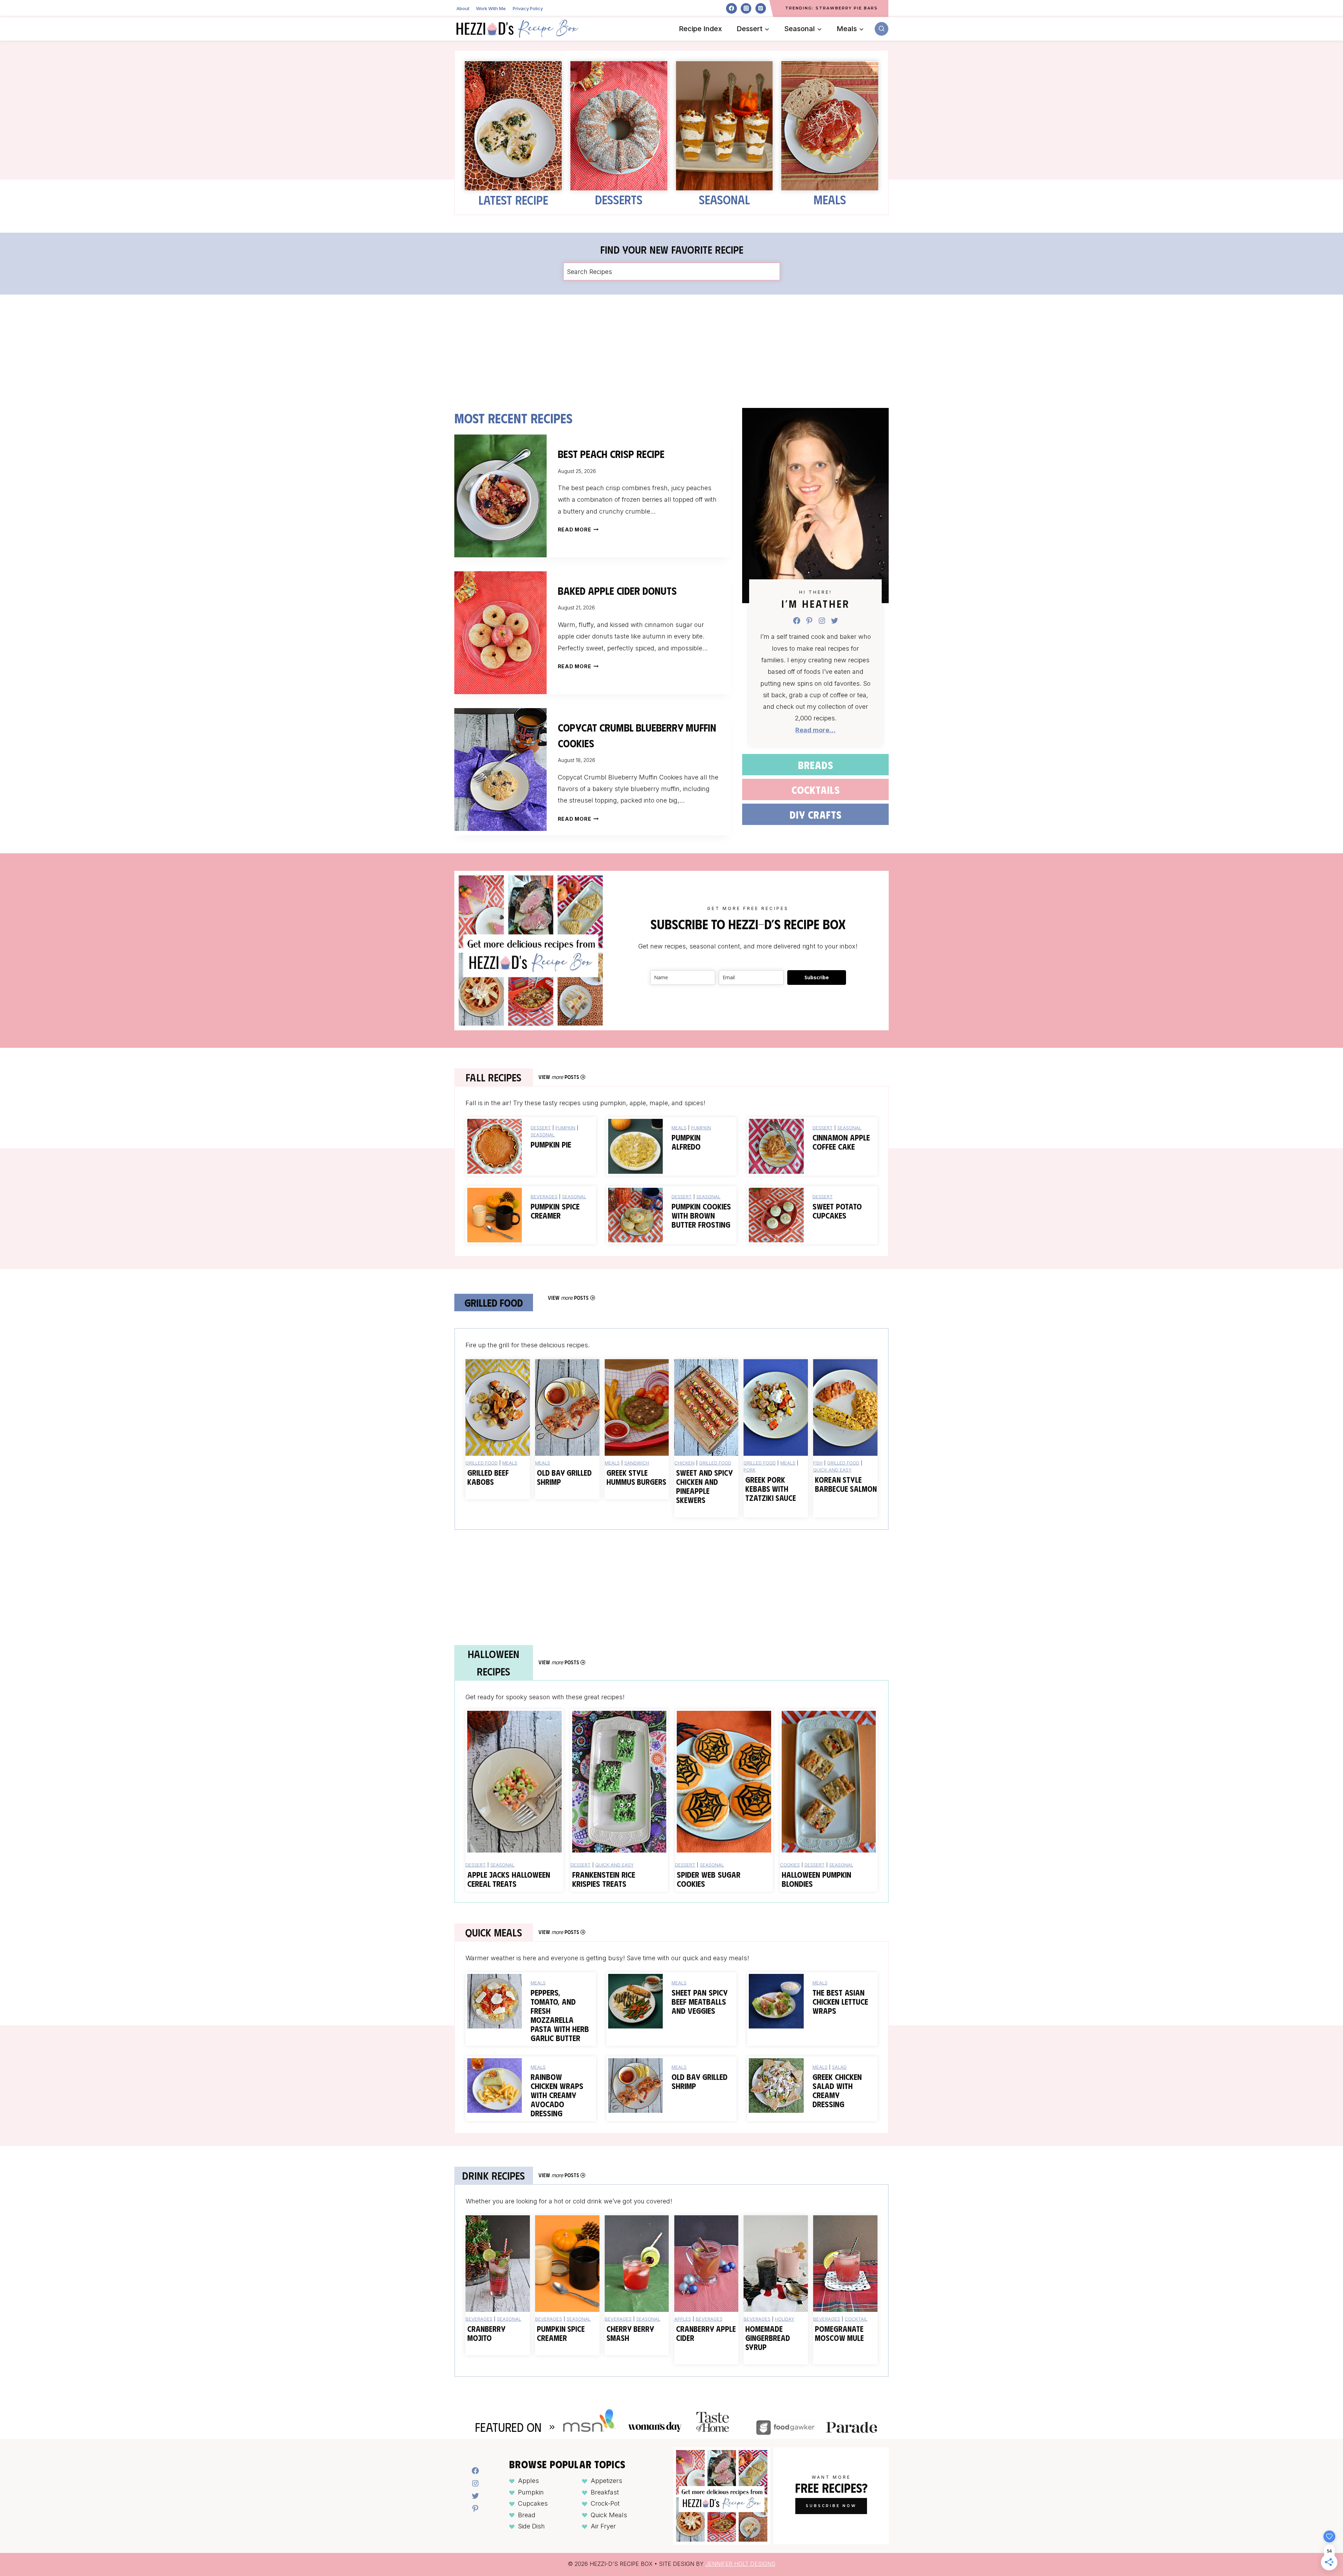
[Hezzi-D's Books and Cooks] (517, 29)
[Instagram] (746, 8)
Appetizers (606, 2481)
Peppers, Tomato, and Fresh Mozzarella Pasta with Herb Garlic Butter (560, 2015)
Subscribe (817, 977)
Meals (830, 199)
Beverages (544, 1197)
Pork (749, 1470)
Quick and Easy (832, 1470)
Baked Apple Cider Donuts (617, 590)
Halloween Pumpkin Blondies (816, 1879)
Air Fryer (603, 2526)
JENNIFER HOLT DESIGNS (740, 2564)
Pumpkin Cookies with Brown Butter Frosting (701, 1215)
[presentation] (500, 496)
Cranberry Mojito (486, 2333)
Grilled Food (482, 1463)
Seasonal (724, 199)
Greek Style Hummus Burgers (636, 1477)
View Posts (559, 1077)
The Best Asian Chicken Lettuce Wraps (840, 2002)
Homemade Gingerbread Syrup (768, 2338)
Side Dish (531, 2526)
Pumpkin (565, 1128)
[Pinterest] (761, 8)
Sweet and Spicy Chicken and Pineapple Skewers (704, 1486)
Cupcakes (533, 2503)
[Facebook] (731, 8)
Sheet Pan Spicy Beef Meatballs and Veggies (699, 2002)
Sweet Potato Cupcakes (837, 1211)
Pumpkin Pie (551, 1144)
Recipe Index (700, 29)
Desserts (619, 199)
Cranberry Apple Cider (706, 2333)
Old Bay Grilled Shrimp (564, 1477)
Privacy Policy (528, 8)
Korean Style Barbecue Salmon (846, 1484)
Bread (527, 2515)
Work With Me (491, 8)
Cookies (790, 1865)
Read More (577, 530)
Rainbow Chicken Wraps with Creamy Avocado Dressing (557, 2095)
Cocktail (856, 2319)
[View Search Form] (882, 29)
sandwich (637, 1463)
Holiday (785, 2319)
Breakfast (605, 2492)
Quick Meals (609, 2515)
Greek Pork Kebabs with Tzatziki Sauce (771, 1489)
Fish (818, 1463)
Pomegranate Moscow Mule (839, 2333)
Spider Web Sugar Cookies (709, 1879)
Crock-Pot (605, 2503)
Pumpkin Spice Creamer (555, 1211)
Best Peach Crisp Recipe (611, 454)
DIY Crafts (816, 814)
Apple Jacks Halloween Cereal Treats (509, 1879)
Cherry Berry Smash (630, 2333)
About (463, 8)
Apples (683, 2319)
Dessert (541, 1128)
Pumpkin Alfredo (686, 1142)
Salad (839, 2067)
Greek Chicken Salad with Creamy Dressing (837, 2090)
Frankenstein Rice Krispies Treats (604, 1879)
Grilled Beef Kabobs (488, 1477)
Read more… (815, 730)
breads (816, 765)
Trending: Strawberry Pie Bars (832, 8)
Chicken (684, 1463)
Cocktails (816, 789)
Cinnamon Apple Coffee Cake (841, 1142)
